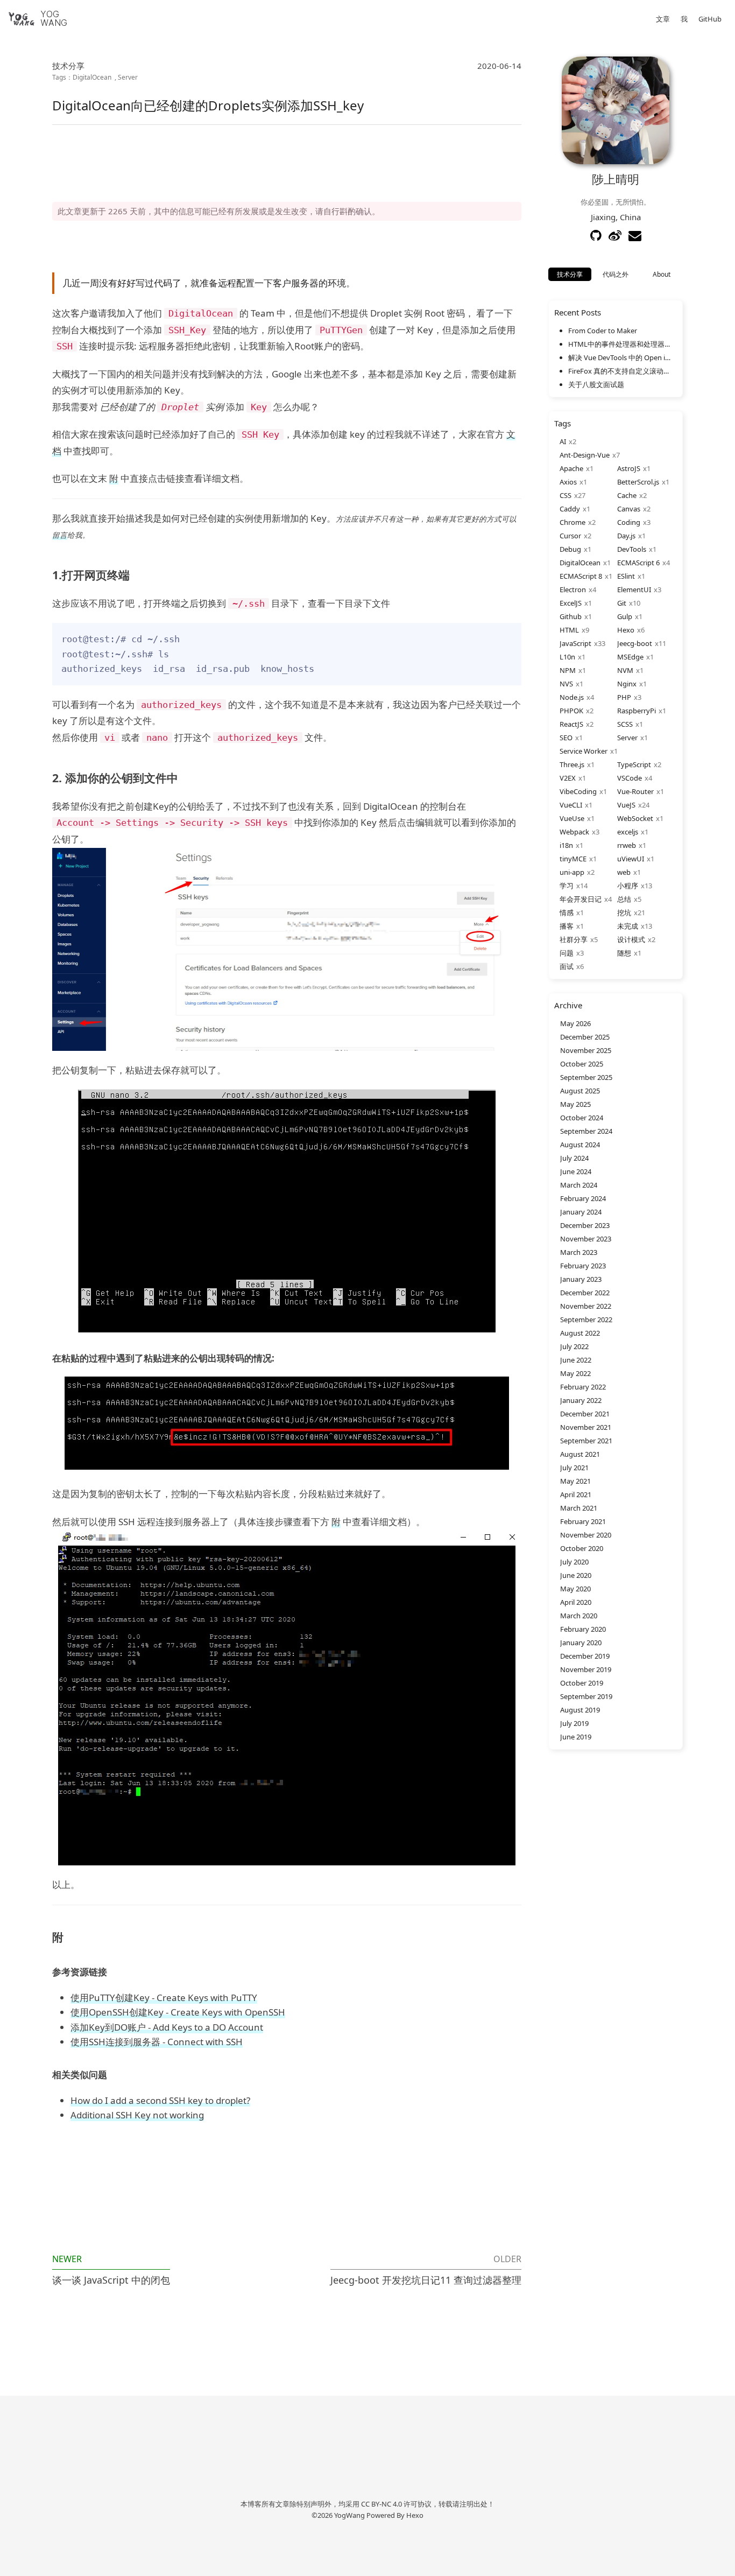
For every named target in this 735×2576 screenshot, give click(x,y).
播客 (567, 926)
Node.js (572, 697)
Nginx (627, 684)
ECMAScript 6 (638, 563)
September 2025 (586, 1077)
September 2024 (586, 1131)
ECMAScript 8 (581, 576)
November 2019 (586, 1669)
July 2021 (574, 1468)
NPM (568, 670)
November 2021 (586, 1427)
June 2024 (576, 1171)
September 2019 (586, 1696)
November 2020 (586, 1535)
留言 (60, 535)
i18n (566, 845)
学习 (567, 886)
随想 (624, 953)
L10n (567, 657)
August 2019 (580, 1710)
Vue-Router (635, 791)
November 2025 (586, 1050)
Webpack (574, 832)
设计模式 (631, 939)
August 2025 (580, 1091)
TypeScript (634, 764)
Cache (627, 495)
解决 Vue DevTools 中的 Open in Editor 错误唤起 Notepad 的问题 (620, 357)
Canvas (629, 509)
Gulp (625, 616)
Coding (629, 522)
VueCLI (571, 805)
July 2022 (574, 1346)
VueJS (626, 805)
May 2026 (575, 1023)
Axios (568, 482)
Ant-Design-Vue (585, 455)
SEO (566, 738)
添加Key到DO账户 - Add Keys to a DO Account (167, 2027)
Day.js (626, 536)
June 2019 (576, 1737)
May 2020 (575, 1589)
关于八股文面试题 (596, 384)
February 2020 (583, 1629)
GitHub (710, 19)
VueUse (572, 818)
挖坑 (624, 913)
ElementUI (634, 589)
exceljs (628, 832)
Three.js (572, 764)
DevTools (632, 549)
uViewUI (631, 859)
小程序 (628, 886)
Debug (570, 549)
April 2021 (576, 1494)
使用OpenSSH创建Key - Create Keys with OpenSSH (178, 2012)
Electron (573, 589)
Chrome (573, 522)
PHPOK (571, 711)
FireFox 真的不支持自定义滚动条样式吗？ (620, 371)
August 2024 (580, 1145)
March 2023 (579, 1252)
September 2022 (586, 1319)
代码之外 (616, 274)
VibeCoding (578, 791)
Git (622, 603)
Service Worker (584, 751)
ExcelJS (571, 603)
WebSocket (635, 818)
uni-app (572, 872)
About (662, 274)
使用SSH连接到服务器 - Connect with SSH (157, 2042)
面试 (567, 966)
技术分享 (68, 66)
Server (128, 77)
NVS (566, 684)
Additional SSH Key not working (137, 2115)
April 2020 (576, 1602)
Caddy (570, 509)
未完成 (628, 926)
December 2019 (585, 1656)
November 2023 (586, 1239)
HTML (569, 630)
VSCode (630, 778)
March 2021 (579, 1508)
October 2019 (582, 1683)
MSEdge (630, 657)
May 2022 (575, 1373)
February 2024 (583, 1198)
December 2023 (585, 1225)
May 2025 (575, 1104)
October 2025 (582, 1064)
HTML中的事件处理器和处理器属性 (620, 344)
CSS (566, 495)
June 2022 (576, 1360)
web (624, 872)
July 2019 (574, 1723)
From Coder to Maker (603, 331)
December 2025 (585, 1037)
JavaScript (575, 643)
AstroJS (629, 468)
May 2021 (575, 1481)
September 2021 (586, 1441)
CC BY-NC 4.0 (381, 2504)
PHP (624, 697)
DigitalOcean (92, 77)
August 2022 (580, 1333)
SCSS (625, 724)
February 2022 (583, 1387)
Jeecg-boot (635, 643)
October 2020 (582, 1548)
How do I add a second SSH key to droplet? (160, 2100)
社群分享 (574, 939)
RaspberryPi (637, 711)
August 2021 (580, 1454)
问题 (567, 953)
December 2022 (585, 1293)
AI (563, 441)
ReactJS (571, 724)
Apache (571, 468)
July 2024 (574, 1158)
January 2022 (581, 1400)
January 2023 (581, 1279)
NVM (625, 670)
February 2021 (583, 1521)
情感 (567, 913)
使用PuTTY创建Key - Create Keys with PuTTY (164, 1998)
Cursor (570, 536)
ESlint (626, 576)
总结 (624, 899)
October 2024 (582, 1118)
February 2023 (583, 1266)
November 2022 (586, 1306)
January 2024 (581, 1212)
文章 (663, 19)
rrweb (627, 845)
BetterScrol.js (638, 482)
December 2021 (585, 1414)
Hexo (626, 630)
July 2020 (574, 1562)
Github (571, 616)
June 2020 (576, 1575)
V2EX (568, 778)
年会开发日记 (581, 899)
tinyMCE (573, 859)
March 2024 (579, 1185)
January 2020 (581, 1643)
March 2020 (579, 1616)
